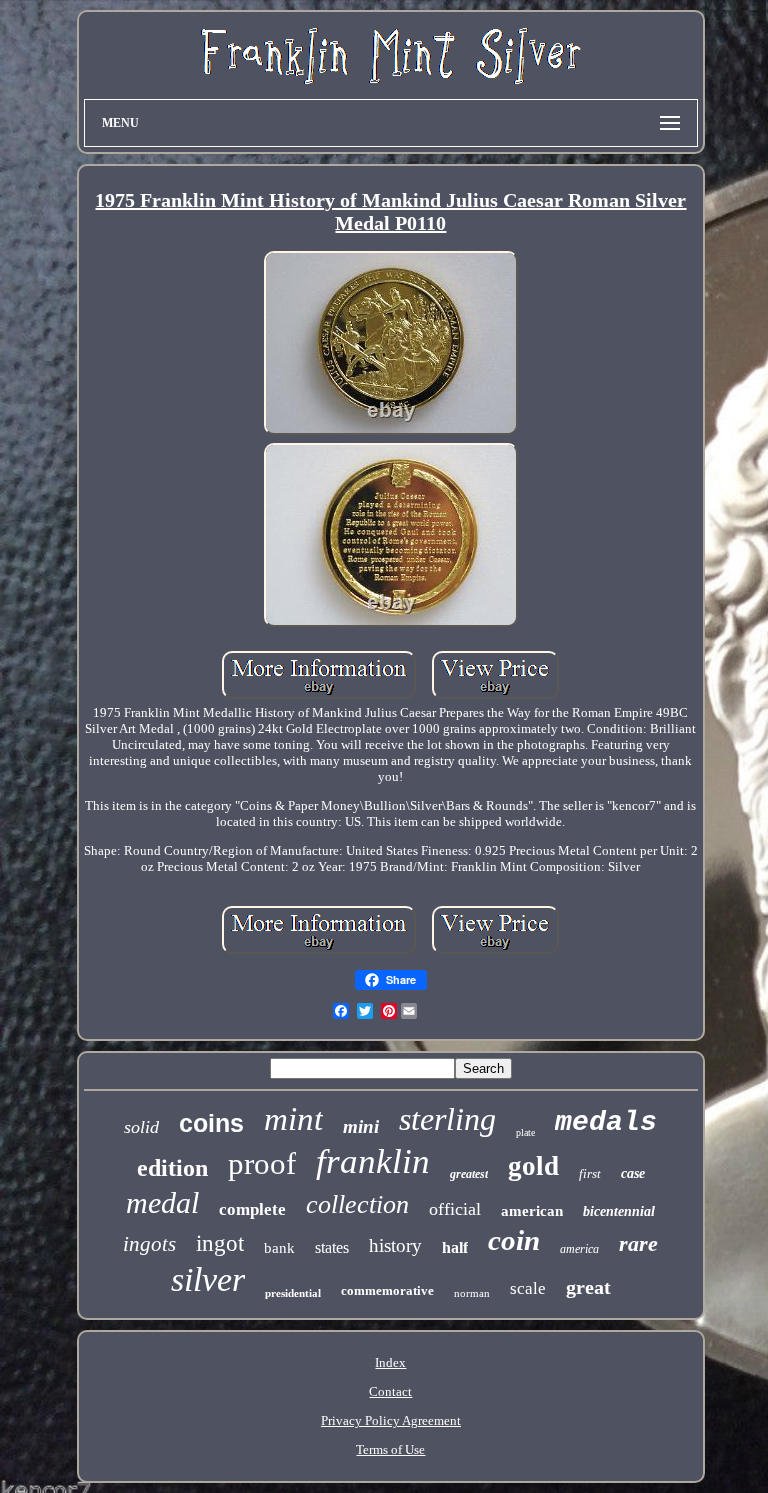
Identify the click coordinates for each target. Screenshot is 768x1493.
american (532, 1211)
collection (357, 1204)
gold (533, 1166)
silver (208, 1279)
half (455, 1247)
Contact (390, 1391)
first (590, 1173)
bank (279, 1248)
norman (472, 1293)
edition (172, 1168)
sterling (447, 1119)
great (588, 1287)
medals (606, 1122)
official (455, 1209)
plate (525, 1132)
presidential (293, 1293)
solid (141, 1127)
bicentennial (619, 1211)
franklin (373, 1161)
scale (528, 1288)
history (395, 1245)
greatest (469, 1174)
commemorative (387, 1290)
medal (162, 1202)
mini (361, 1126)
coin (514, 1240)
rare (638, 1243)
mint (293, 1119)
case (633, 1173)
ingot (220, 1243)
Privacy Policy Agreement (391, 1420)
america (579, 1249)
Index (390, 1362)
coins (211, 1123)
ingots (149, 1244)
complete (252, 1209)
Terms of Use (390, 1449)
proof (262, 1163)
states (332, 1247)
